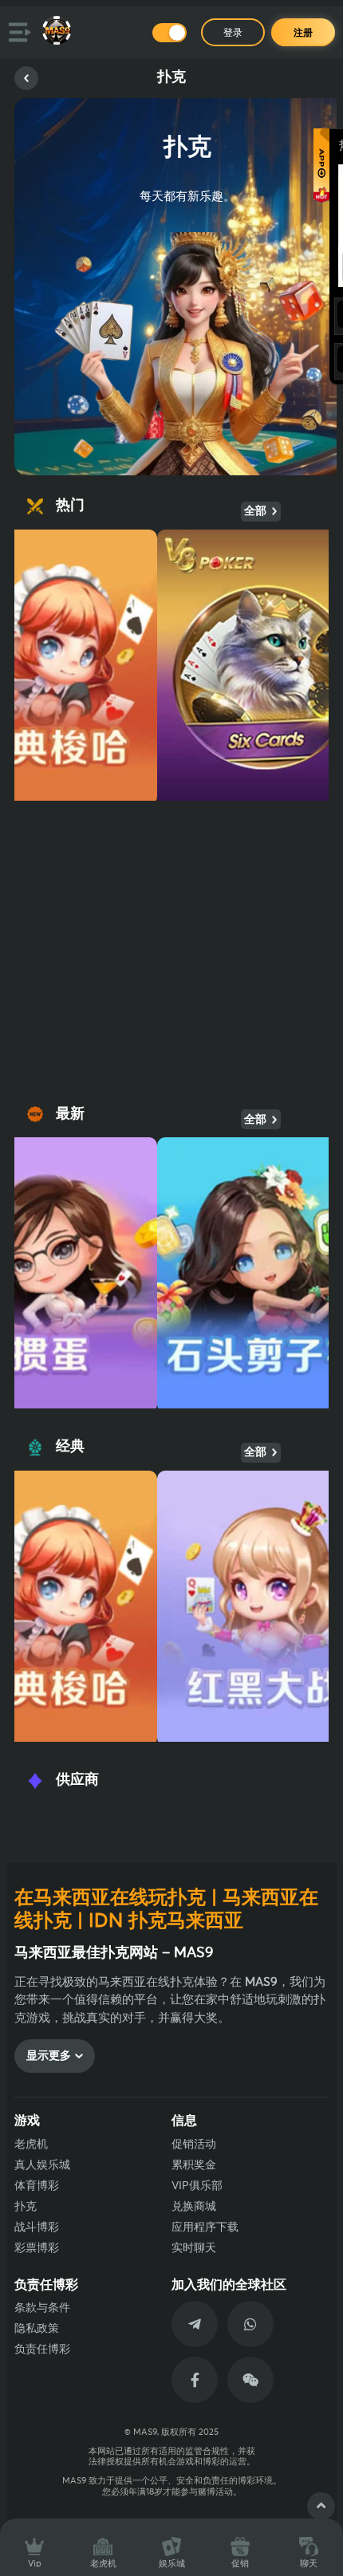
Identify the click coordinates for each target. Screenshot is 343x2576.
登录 (233, 33)
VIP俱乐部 (197, 2186)
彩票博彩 (37, 2248)
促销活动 (194, 2145)
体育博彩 (37, 2186)
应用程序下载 (205, 2227)
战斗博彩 (37, 2227)
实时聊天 (194, 2248)
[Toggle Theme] (170, 33)
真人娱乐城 (42, 2165)
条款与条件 (42, 2308)
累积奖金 (194, 2165)
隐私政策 (37, 2329)
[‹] (26, 78)
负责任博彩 (42, 2350)
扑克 (26, 2207)
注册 (303, 33)
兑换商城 (194, 2207)
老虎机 (31, 2145)
